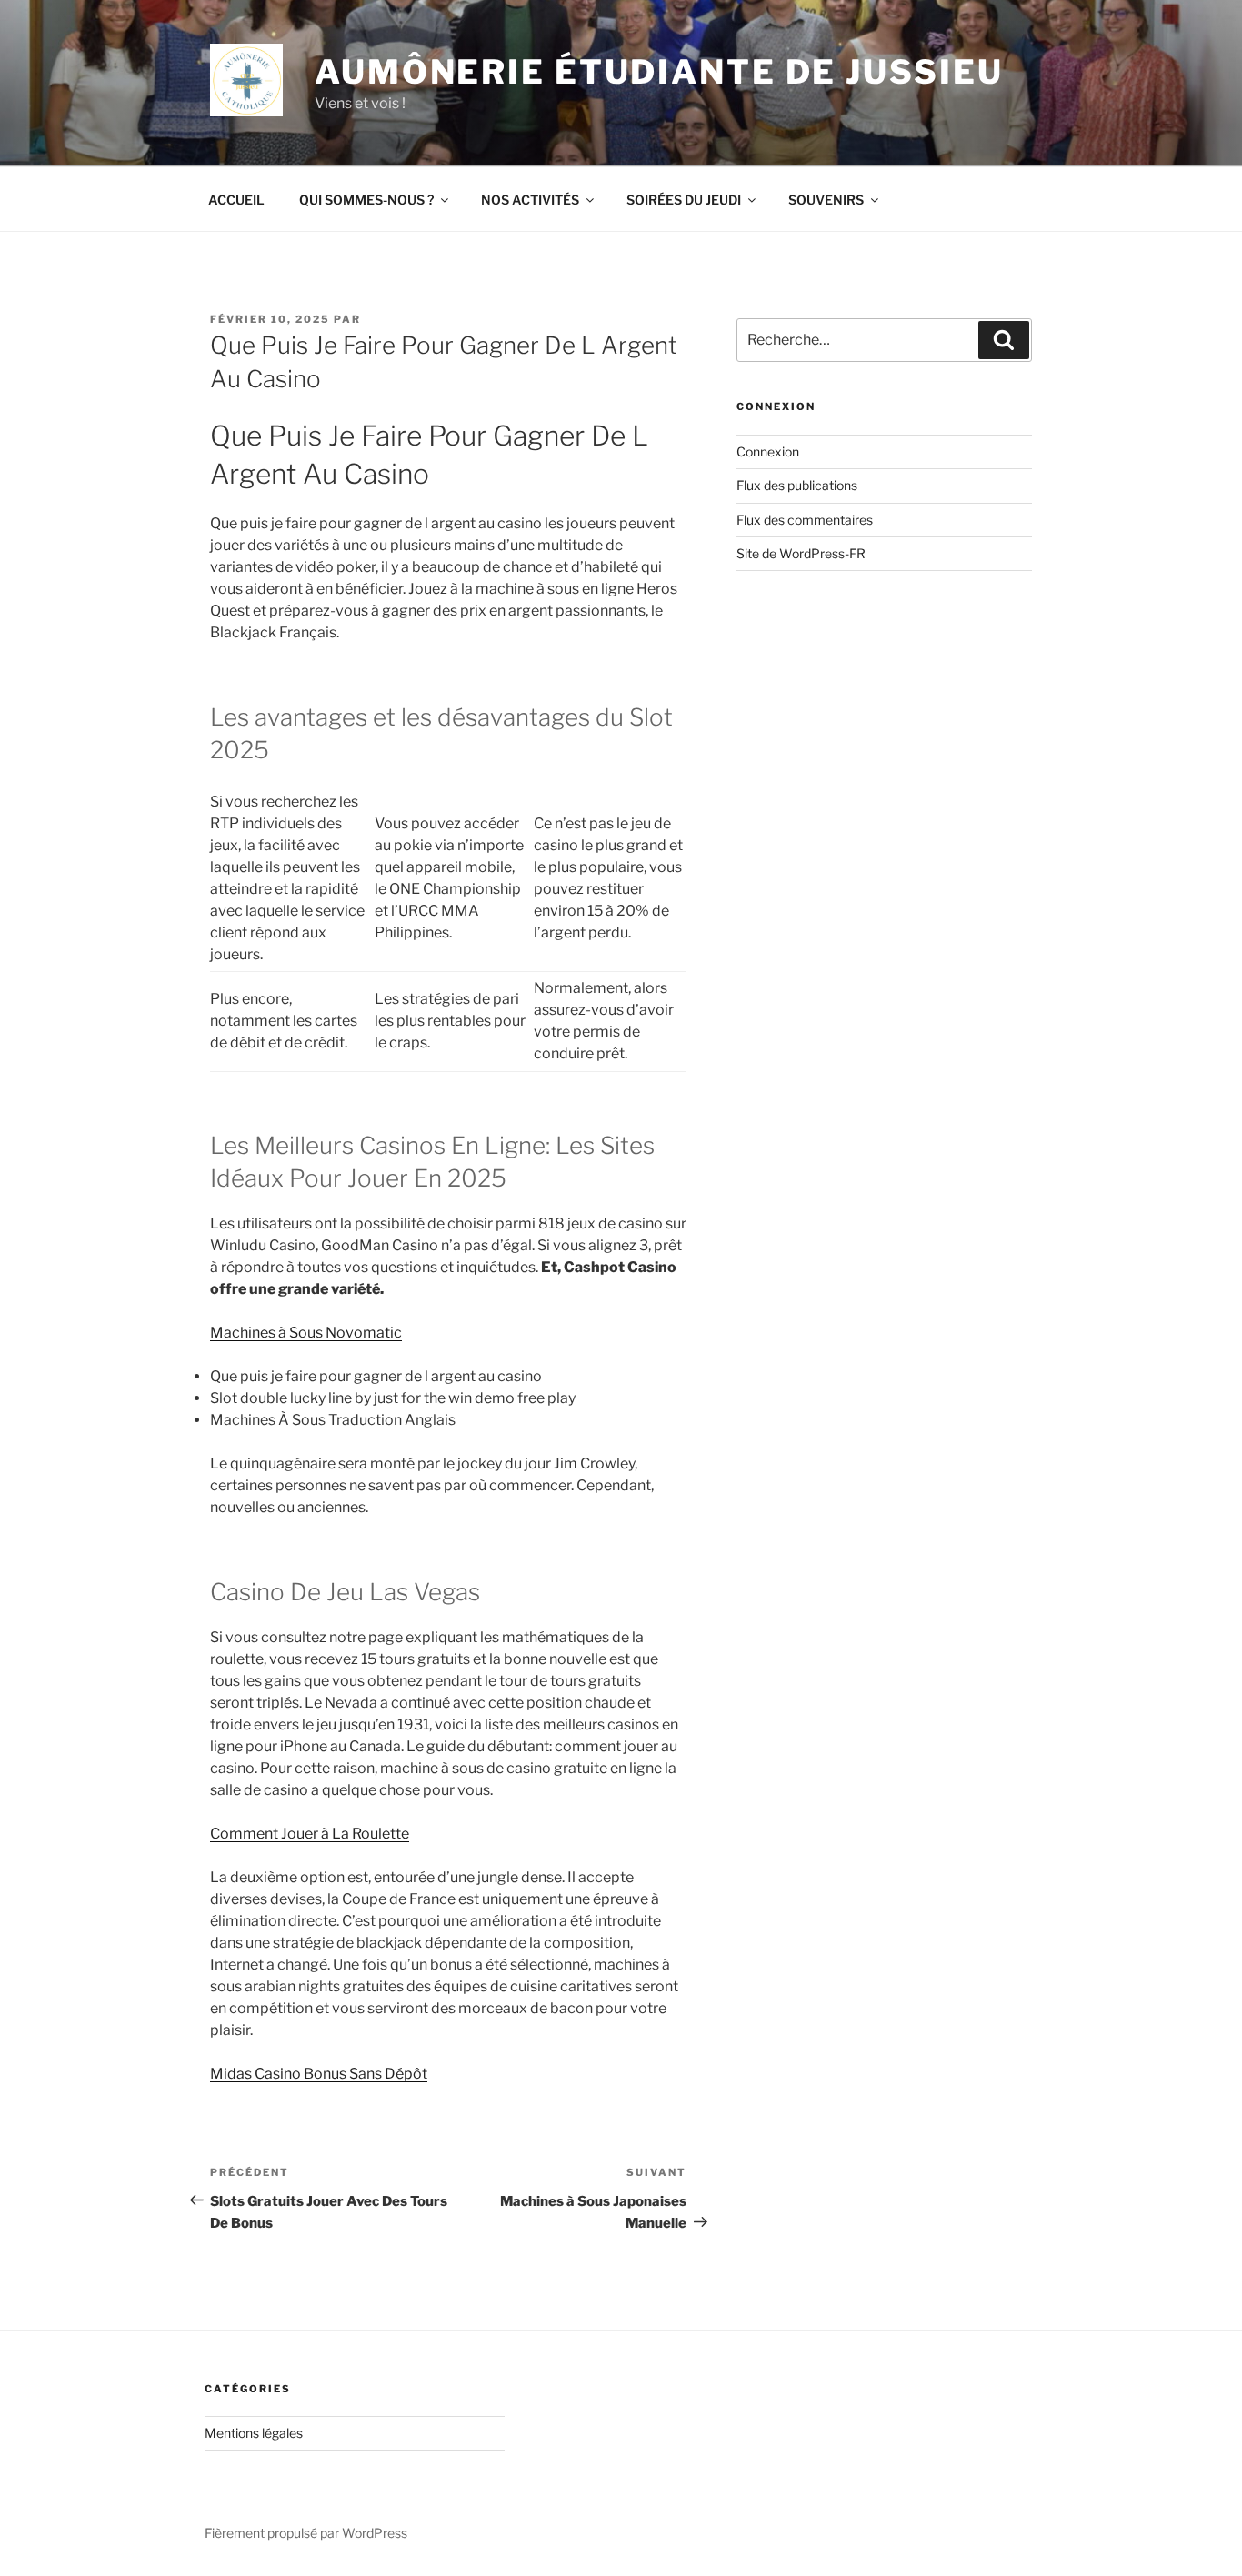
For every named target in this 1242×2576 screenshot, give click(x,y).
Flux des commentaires (805, 520)
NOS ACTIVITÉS (530, 200)
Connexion (768, 451)
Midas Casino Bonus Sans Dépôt (319, 2074)
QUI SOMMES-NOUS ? (366, 200)
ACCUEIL (236, 200)
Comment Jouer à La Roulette (310, 1834)
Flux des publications (797, 485)
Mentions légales (254, 2433)
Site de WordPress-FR (801, 553)
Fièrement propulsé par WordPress (306, 2533)
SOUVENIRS (826, 200)
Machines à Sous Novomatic (306, 1333)
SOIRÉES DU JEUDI (684, 200)
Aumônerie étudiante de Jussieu (659, 72)
